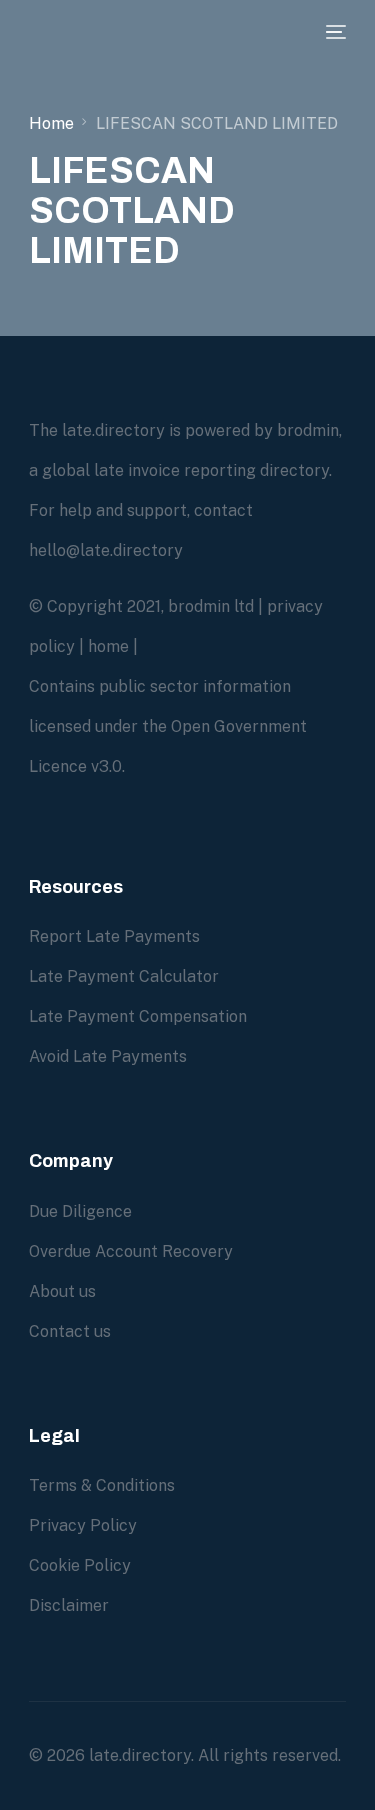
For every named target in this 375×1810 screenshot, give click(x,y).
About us (62, 1291)
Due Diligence (80, 1211)
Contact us (70, 1331)
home (108, 646)
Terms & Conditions (102, 1485)
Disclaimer (69, 1605)
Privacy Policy (83, 1525)
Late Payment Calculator (124, 976)
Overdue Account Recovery (131, 1251)
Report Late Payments (114, 936)
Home (51, 123)
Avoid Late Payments (108, 1056)
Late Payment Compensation (138, 1016)
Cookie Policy (80, 1565)
